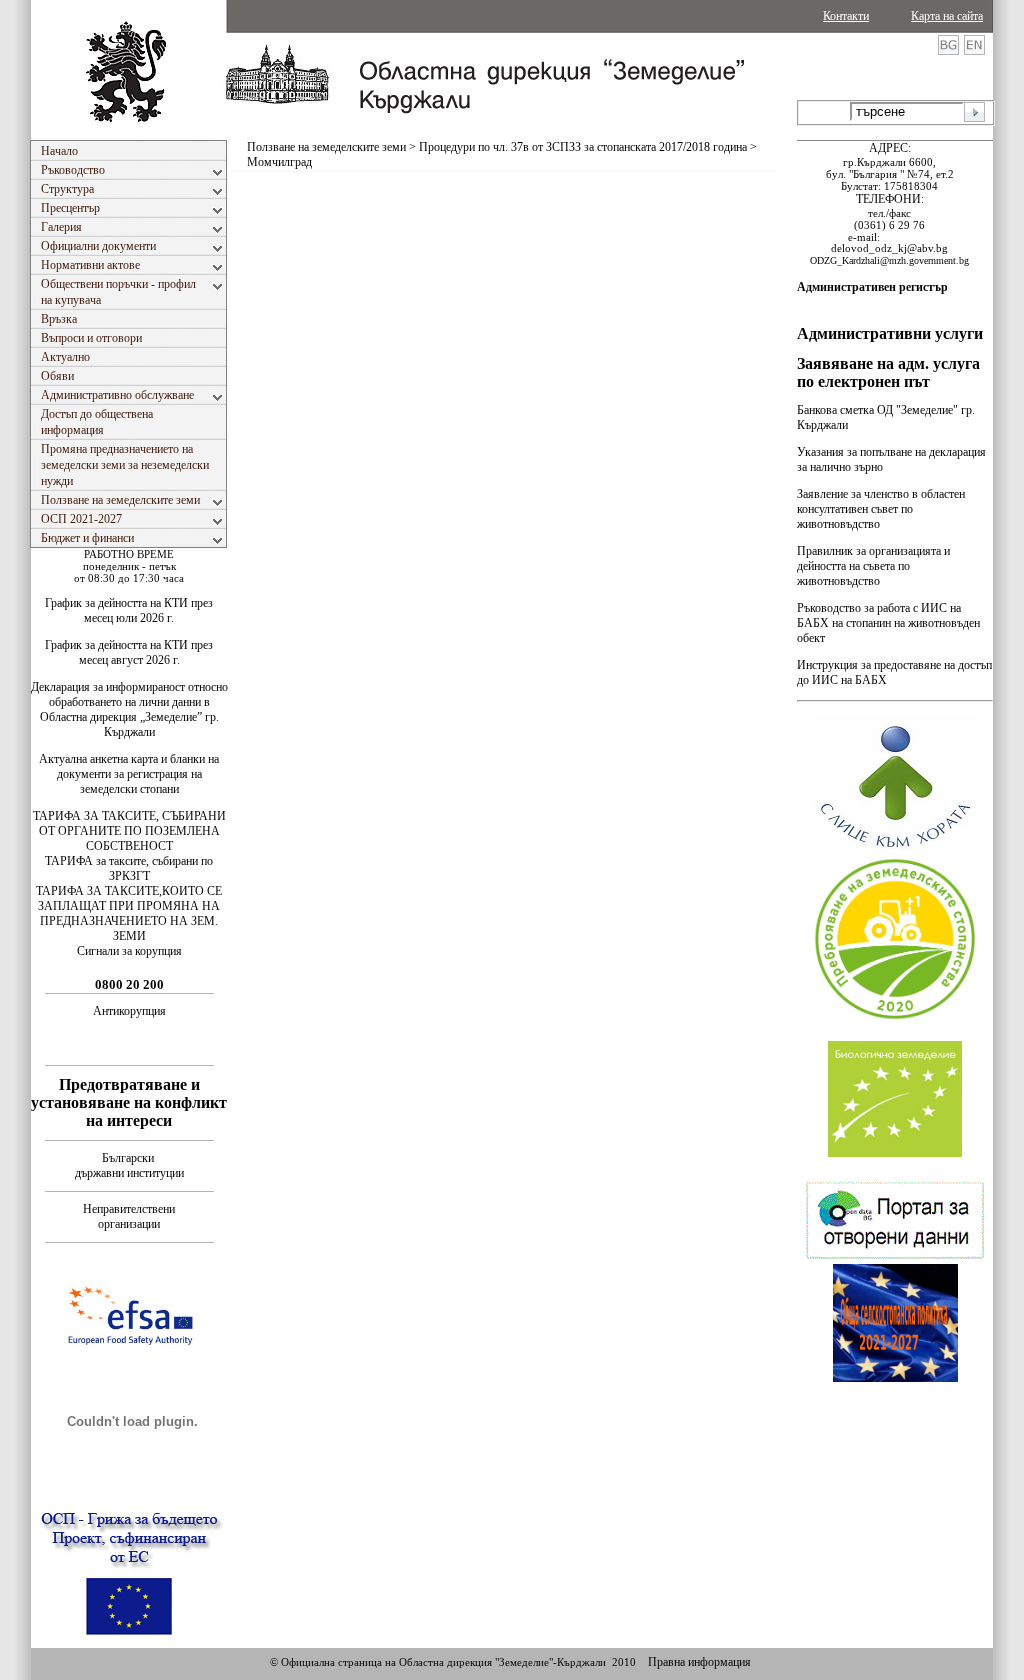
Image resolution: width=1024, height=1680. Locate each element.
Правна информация (699, 1662)
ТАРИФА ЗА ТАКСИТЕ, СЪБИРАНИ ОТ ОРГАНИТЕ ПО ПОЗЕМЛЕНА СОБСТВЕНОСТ (129, 831)
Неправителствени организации (129, 1216)
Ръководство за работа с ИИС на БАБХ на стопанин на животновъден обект (888, 623)
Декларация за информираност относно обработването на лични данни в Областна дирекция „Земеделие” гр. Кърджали (129, 709)
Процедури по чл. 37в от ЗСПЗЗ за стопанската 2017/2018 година (583, 147)
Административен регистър (872, 287)
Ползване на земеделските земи (326, 147)
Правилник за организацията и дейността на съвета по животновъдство (873, 566)
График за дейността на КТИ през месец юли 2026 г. (129, 610)
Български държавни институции (129, 1165)
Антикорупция (129, 1011)
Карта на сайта (947, 16)
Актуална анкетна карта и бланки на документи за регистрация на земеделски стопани (129, 774)
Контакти (846, 16)
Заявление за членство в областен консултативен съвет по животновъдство (881, 509)
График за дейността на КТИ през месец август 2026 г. (129, 652)
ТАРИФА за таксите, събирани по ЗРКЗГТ (129, 868)
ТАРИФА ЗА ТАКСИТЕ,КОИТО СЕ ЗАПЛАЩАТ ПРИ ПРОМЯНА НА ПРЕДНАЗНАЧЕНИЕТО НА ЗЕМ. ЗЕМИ (129, 913)
